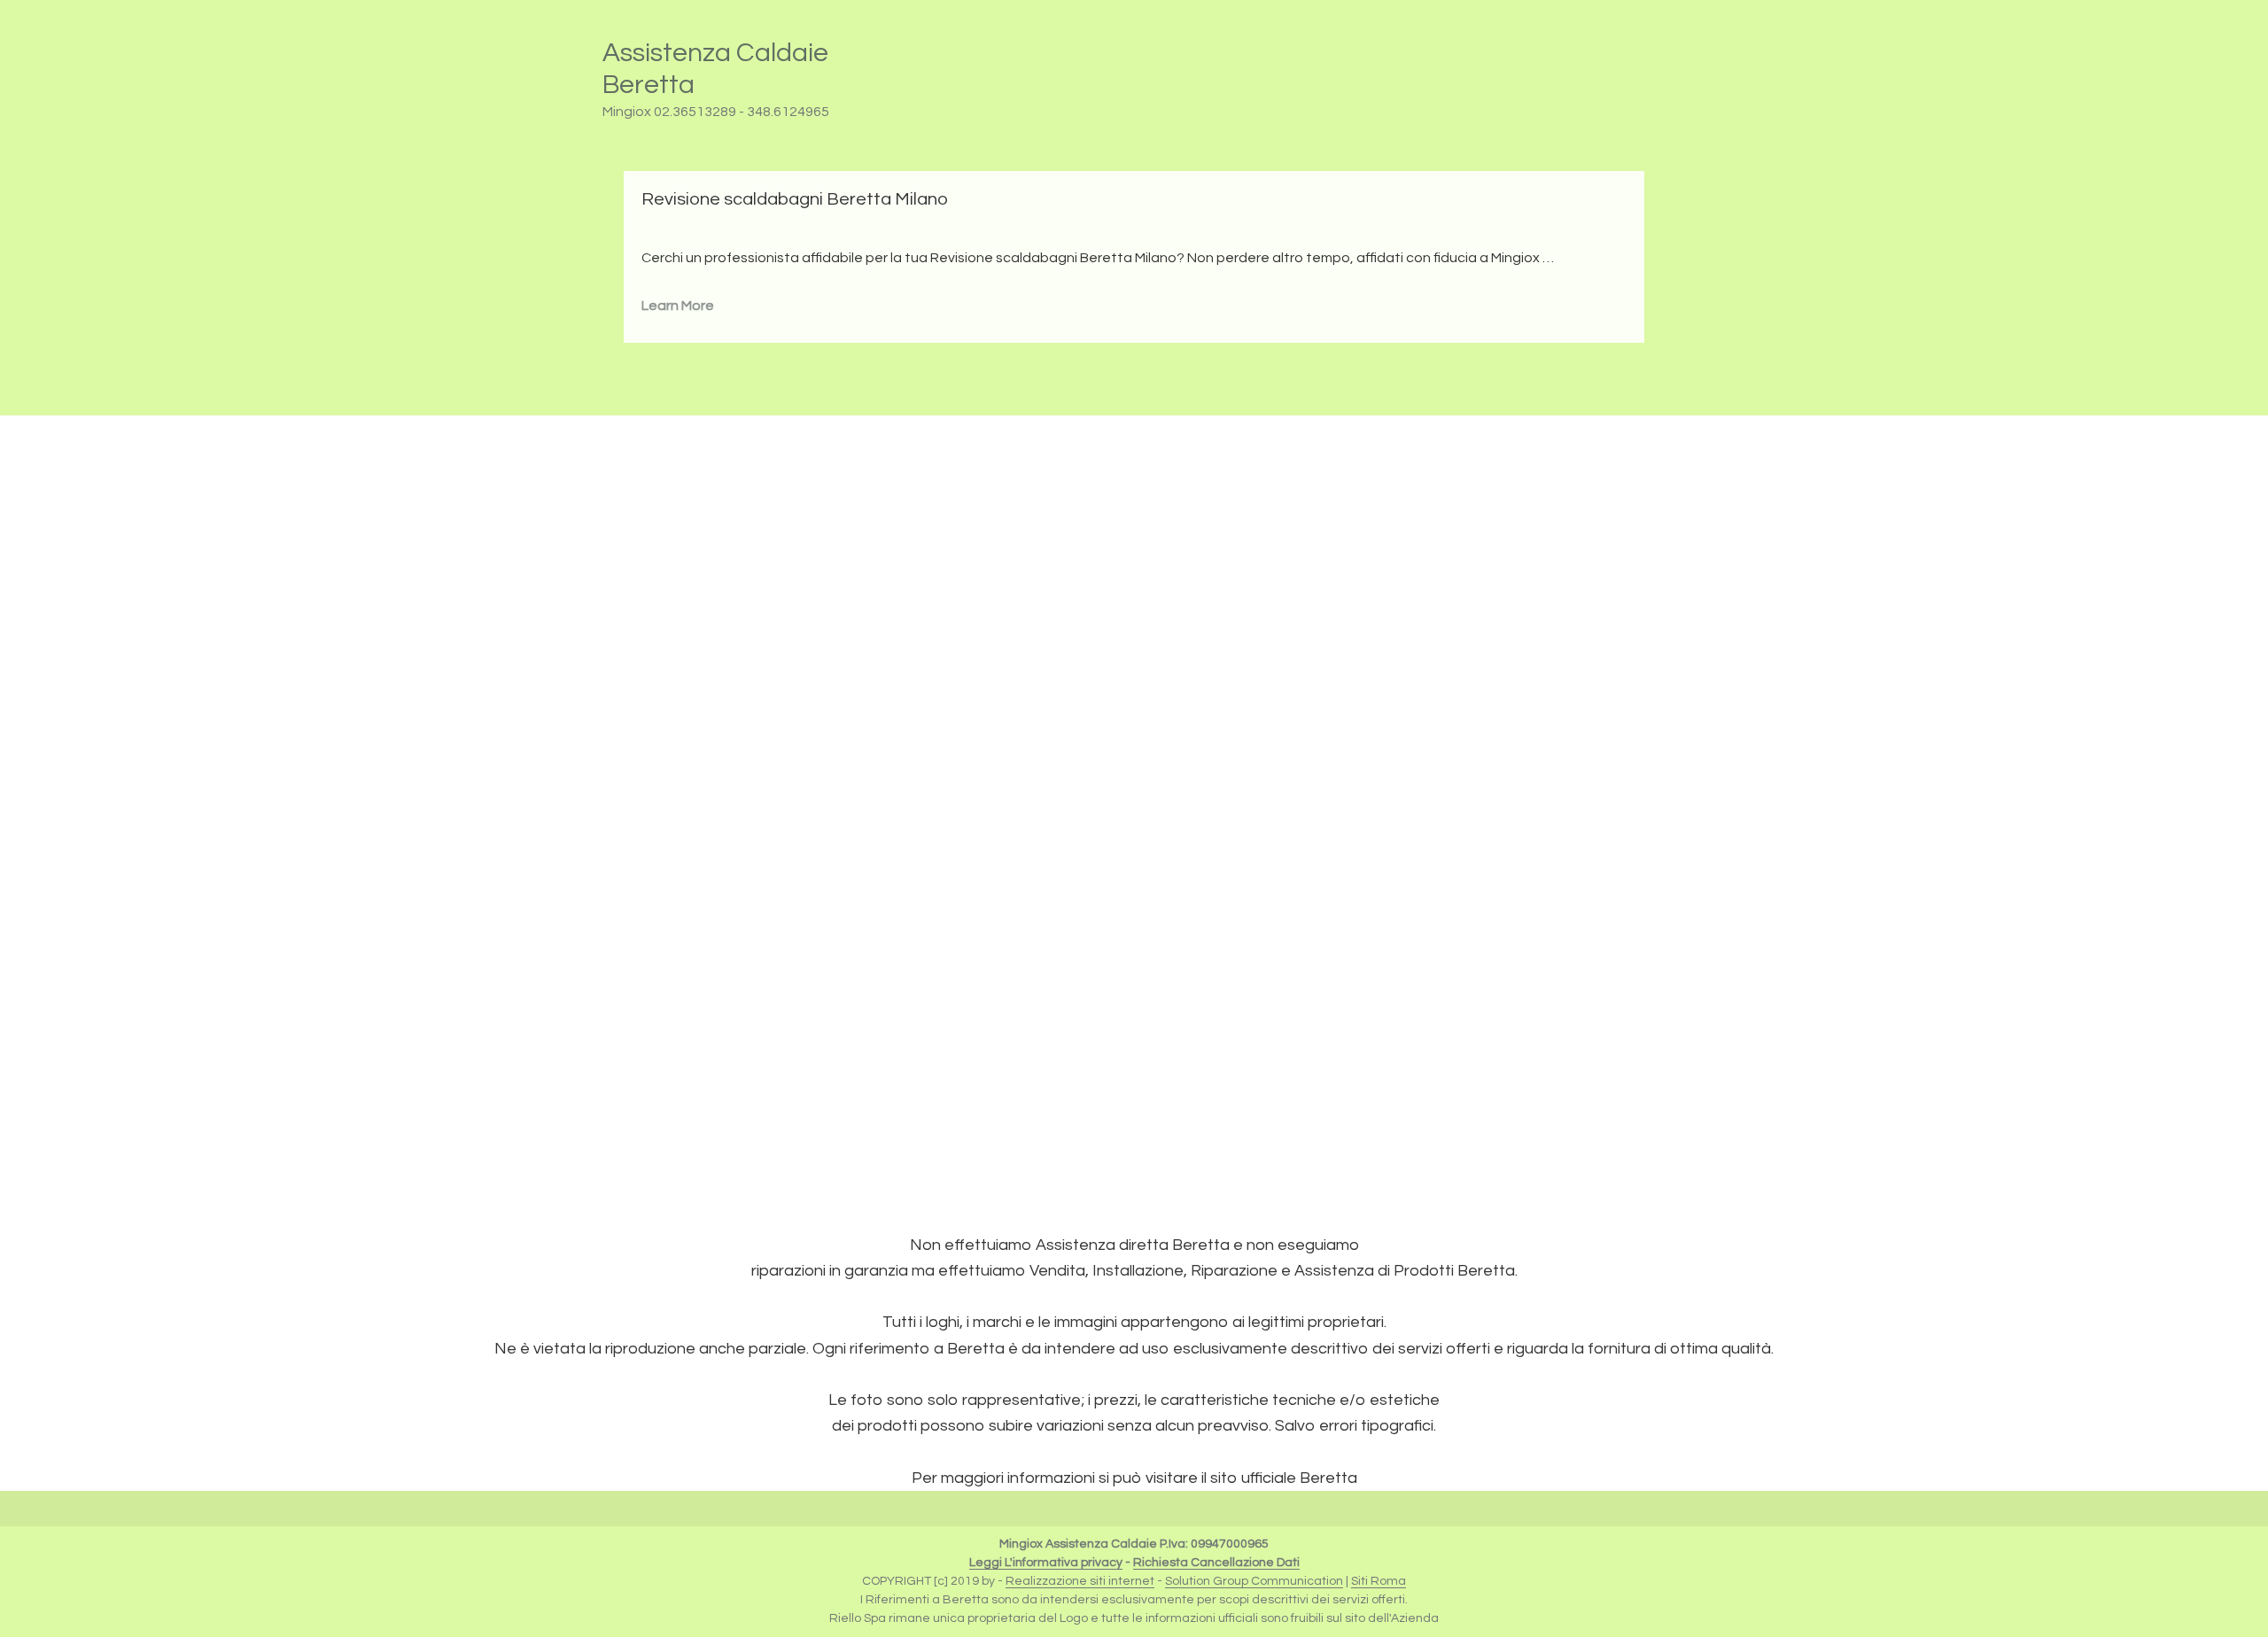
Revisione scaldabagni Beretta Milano (795, 199)
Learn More (678, 306)
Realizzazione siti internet (1080, 1581)
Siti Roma (1379, 1581)
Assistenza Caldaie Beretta (715, 69)
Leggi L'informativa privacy (1046, 1563)
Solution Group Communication (1254, 1581)
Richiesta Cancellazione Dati (1216, 1563)
